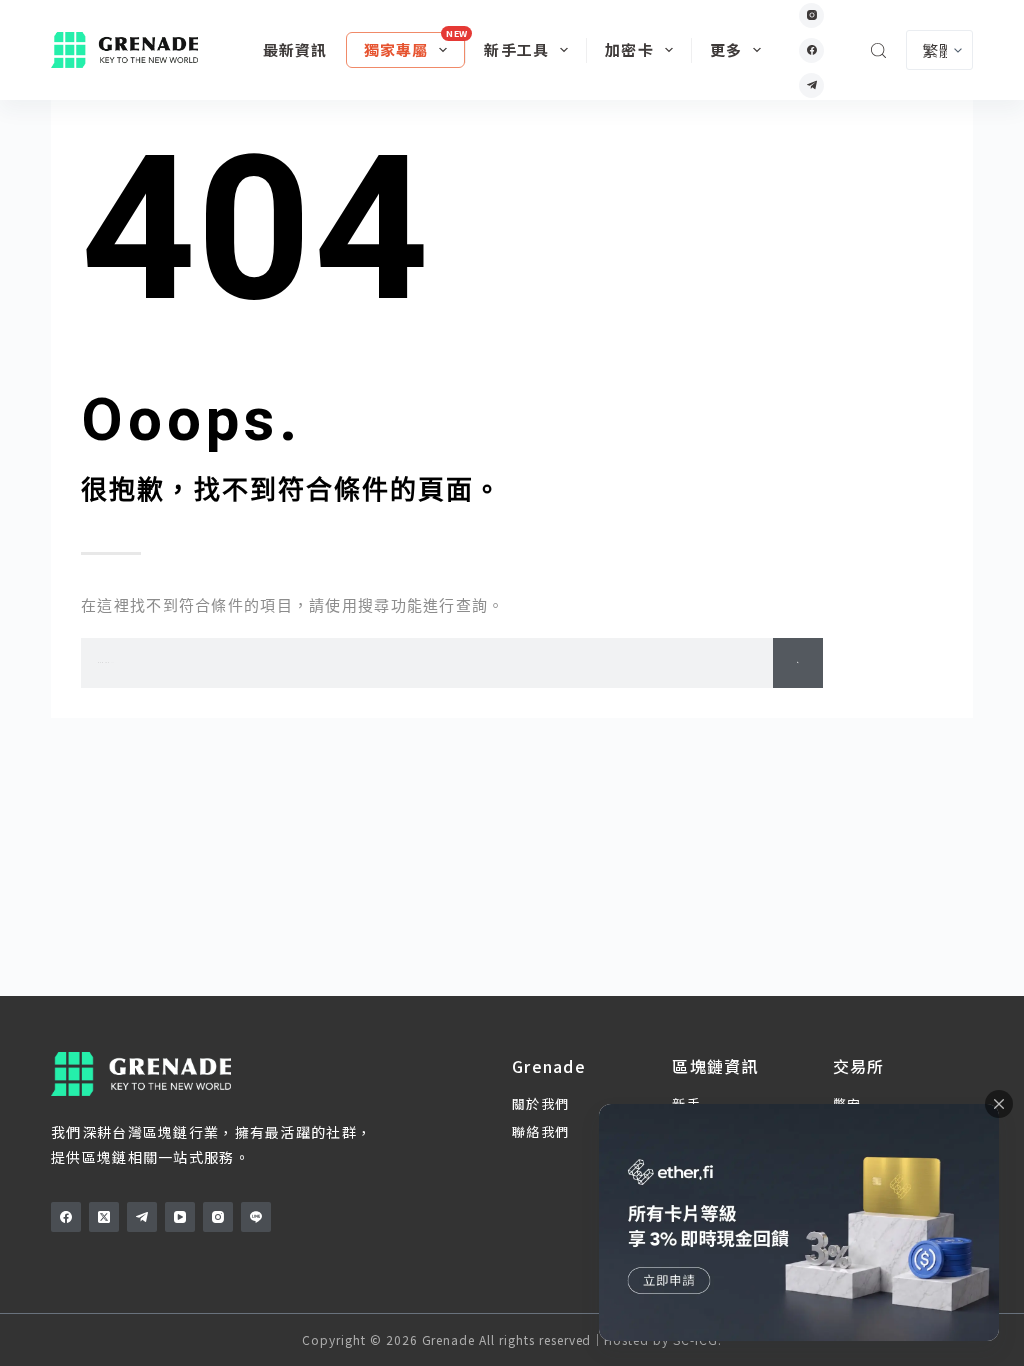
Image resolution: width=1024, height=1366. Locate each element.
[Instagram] (811, 15)
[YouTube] (180, 1217)
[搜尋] (878, 50)
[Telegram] (811, 85)
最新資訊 (295, 49)
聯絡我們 (540, 1131)
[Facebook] (811, 50)
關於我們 (540, 1103)
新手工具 (516, 49)
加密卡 (629, 49)
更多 (726, 49)
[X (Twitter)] (104, 1217)
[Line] (256, 1217)
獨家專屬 (396, 49)
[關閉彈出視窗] (999, 1104)
